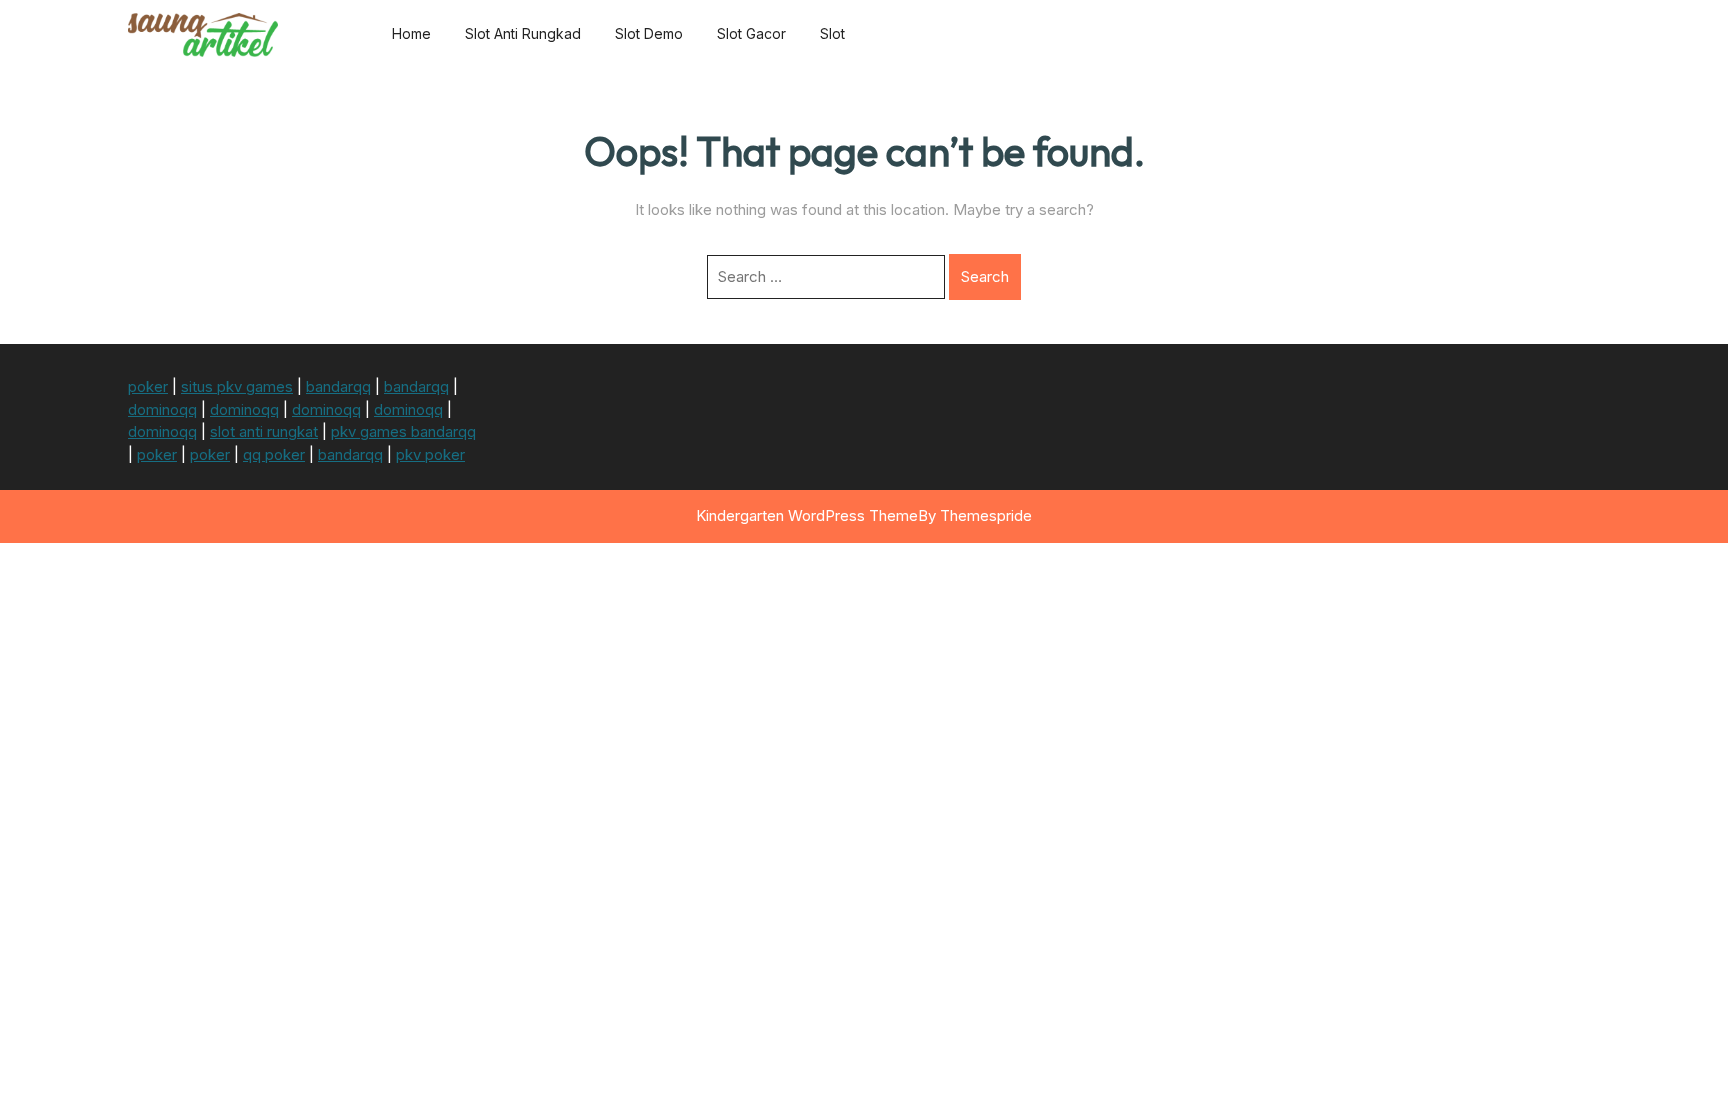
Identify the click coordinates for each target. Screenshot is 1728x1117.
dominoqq (162, 409)
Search (985, 276)
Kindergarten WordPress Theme (807, 515)
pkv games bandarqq (403, 431)
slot (832, 33)
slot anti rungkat (264, 431)
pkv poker (430, 454)
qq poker (274, 454)
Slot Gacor (751, 33)
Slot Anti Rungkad (523, 33)
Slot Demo (649, 33)
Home (411, 33)
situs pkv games (237, 386)
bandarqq (338, 386)
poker (148, 386)
